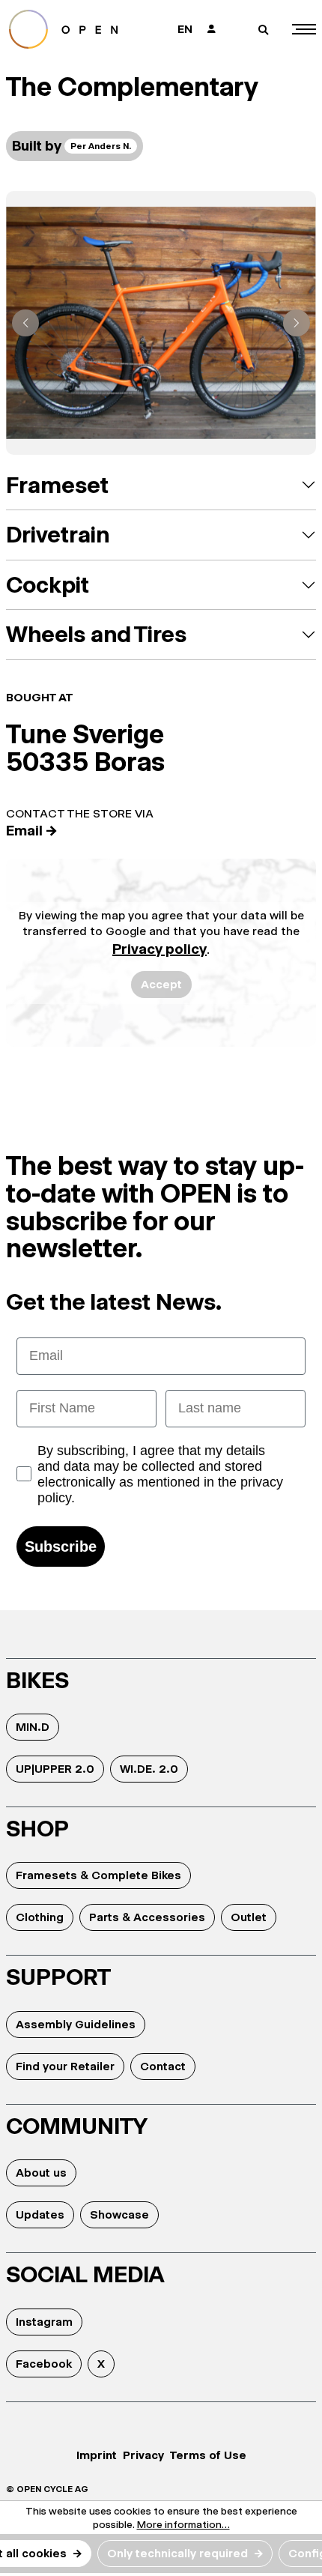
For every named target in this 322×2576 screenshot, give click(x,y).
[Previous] (25, 323)
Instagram (44, 2322)
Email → (32, 831)
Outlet (249, 1917)
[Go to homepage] (76, 29)
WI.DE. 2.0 (149, 1769)
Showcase (119, 2214)
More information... (183, 2524)
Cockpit (48, 585)
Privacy (143, 2455)
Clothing (40, 1917)
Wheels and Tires (96, 634)
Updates (40, 2214)
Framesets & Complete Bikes (98, 1875)
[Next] (297, 323)
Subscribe (61, 1546)
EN (185, 29)
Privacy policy (160, 949)
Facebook (44, 2364)
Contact (163, 2066)
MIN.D (33, 1727)
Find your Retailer (65, 2066)
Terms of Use (208, 2455)
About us (41, 2173)
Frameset (57, 485)
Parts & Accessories (147, 1917)
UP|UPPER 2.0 (55, 1769)
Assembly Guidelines (76, 2024)
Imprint (97, 2455)
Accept (161, 984)
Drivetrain (58, 535)
